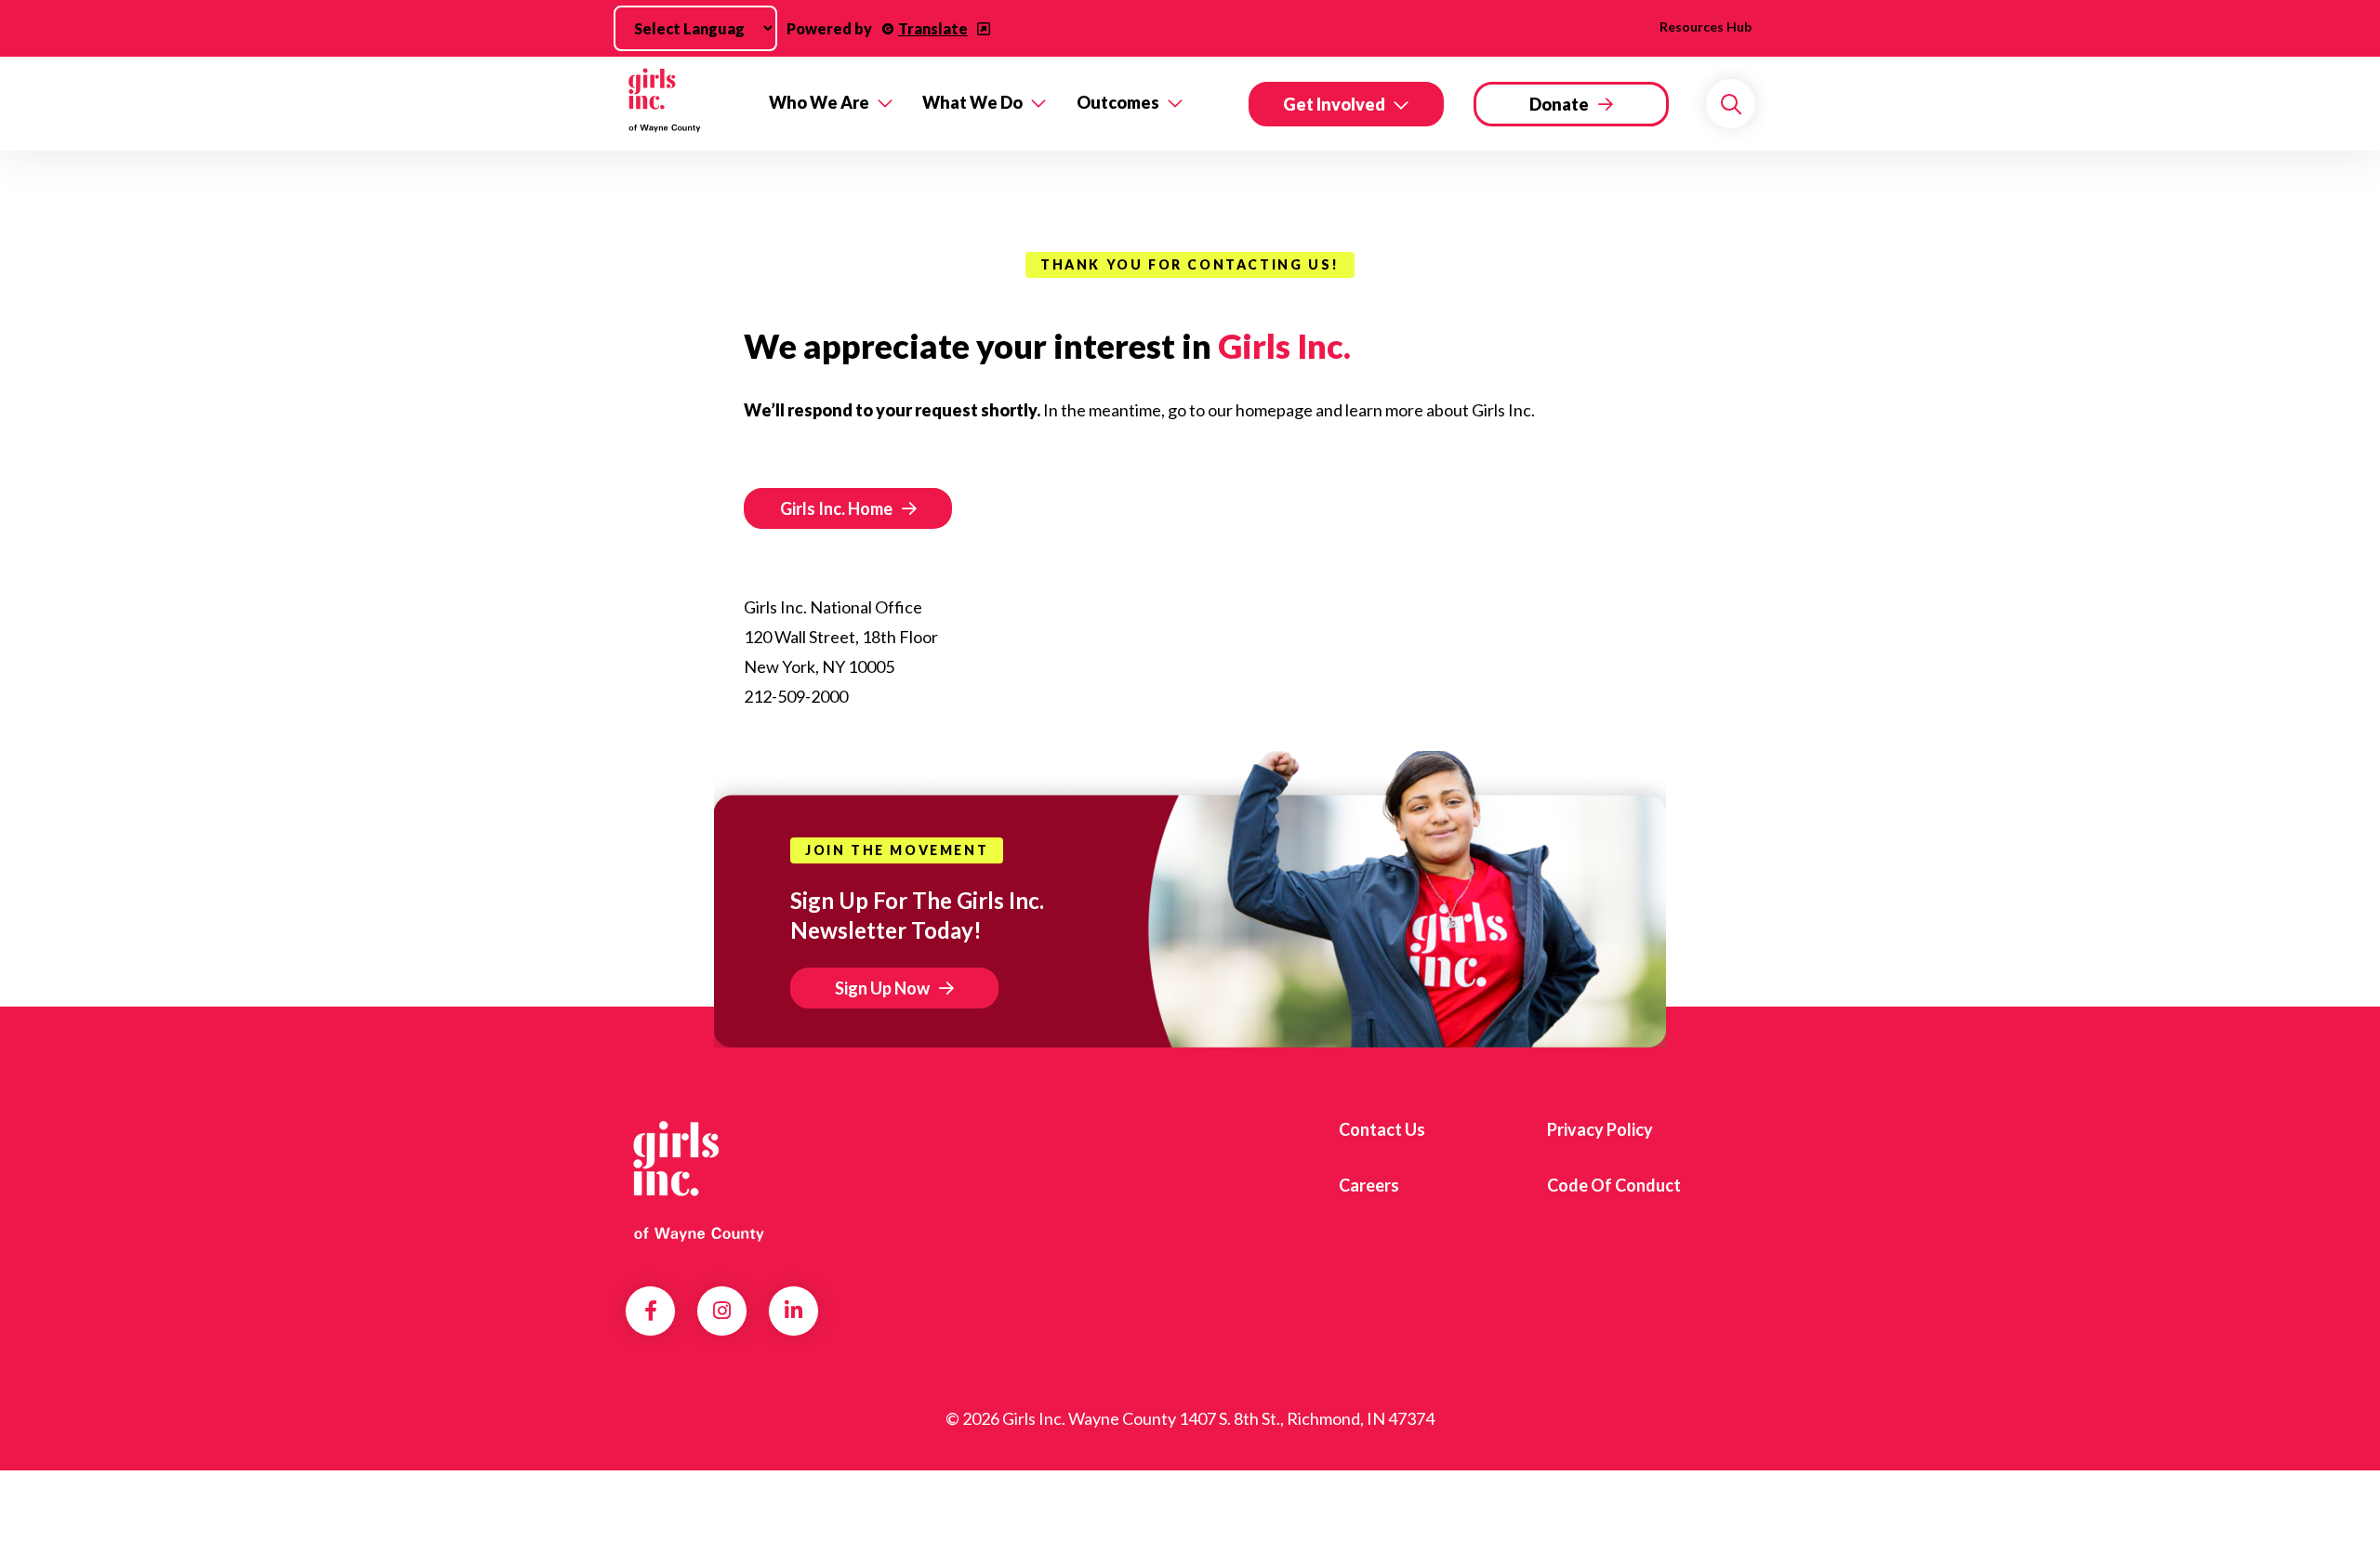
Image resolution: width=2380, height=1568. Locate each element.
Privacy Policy (1600, 1129)
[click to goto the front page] (700, 1179)
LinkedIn (793, 1311)
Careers (1369, 1185)
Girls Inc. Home (836, 508)
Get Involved (1334, 104)
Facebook (651, 1311)
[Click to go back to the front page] (684, 104)
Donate (1559, 104)
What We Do (972, 102)
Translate (933, 28)
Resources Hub (1706, 26)
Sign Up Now (882, 988)
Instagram (722, 1311)
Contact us (1382, 1129)
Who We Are (819, 102)
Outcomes (1118, 102)
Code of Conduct (1614, 1185)
